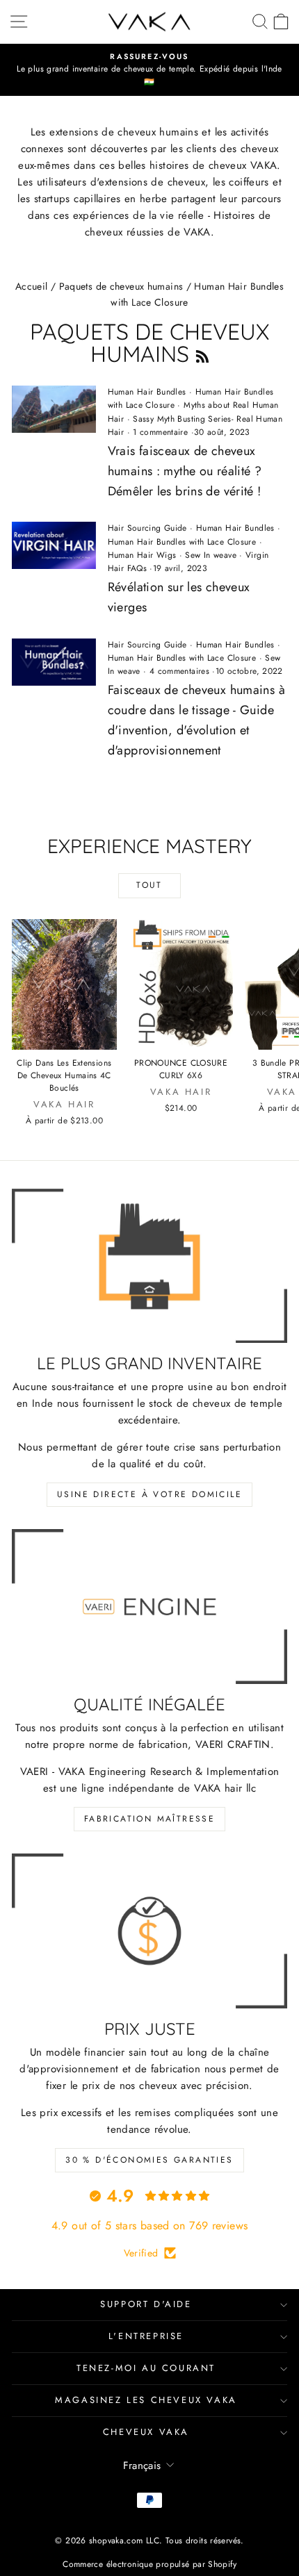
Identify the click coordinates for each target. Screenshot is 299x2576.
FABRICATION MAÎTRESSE (149, 1819)
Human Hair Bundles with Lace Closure (182, 542)
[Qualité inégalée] (149, 1607)
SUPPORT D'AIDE (146, 2304)
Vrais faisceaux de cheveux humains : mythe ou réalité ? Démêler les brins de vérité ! (185, 471)
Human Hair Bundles (147, 392)
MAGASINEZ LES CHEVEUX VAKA (146, 2400)
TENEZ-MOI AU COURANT (146, 2368)
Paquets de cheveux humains (121, 286)
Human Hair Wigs (142, 555)
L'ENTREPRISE (146, 2336)
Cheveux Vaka (146, 2432)
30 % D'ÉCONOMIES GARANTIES (149, 2160)
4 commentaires (179, 671)
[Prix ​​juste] (149, 1931)
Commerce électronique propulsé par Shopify (149, 2564)
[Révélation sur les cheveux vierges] (54, 545)
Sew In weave (211, 555)
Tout (149, 885)
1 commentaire (161, 432)
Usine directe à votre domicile (149, 1494)
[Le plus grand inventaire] (149, 1266)
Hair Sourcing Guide (147, 528)
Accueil (32, 286)
